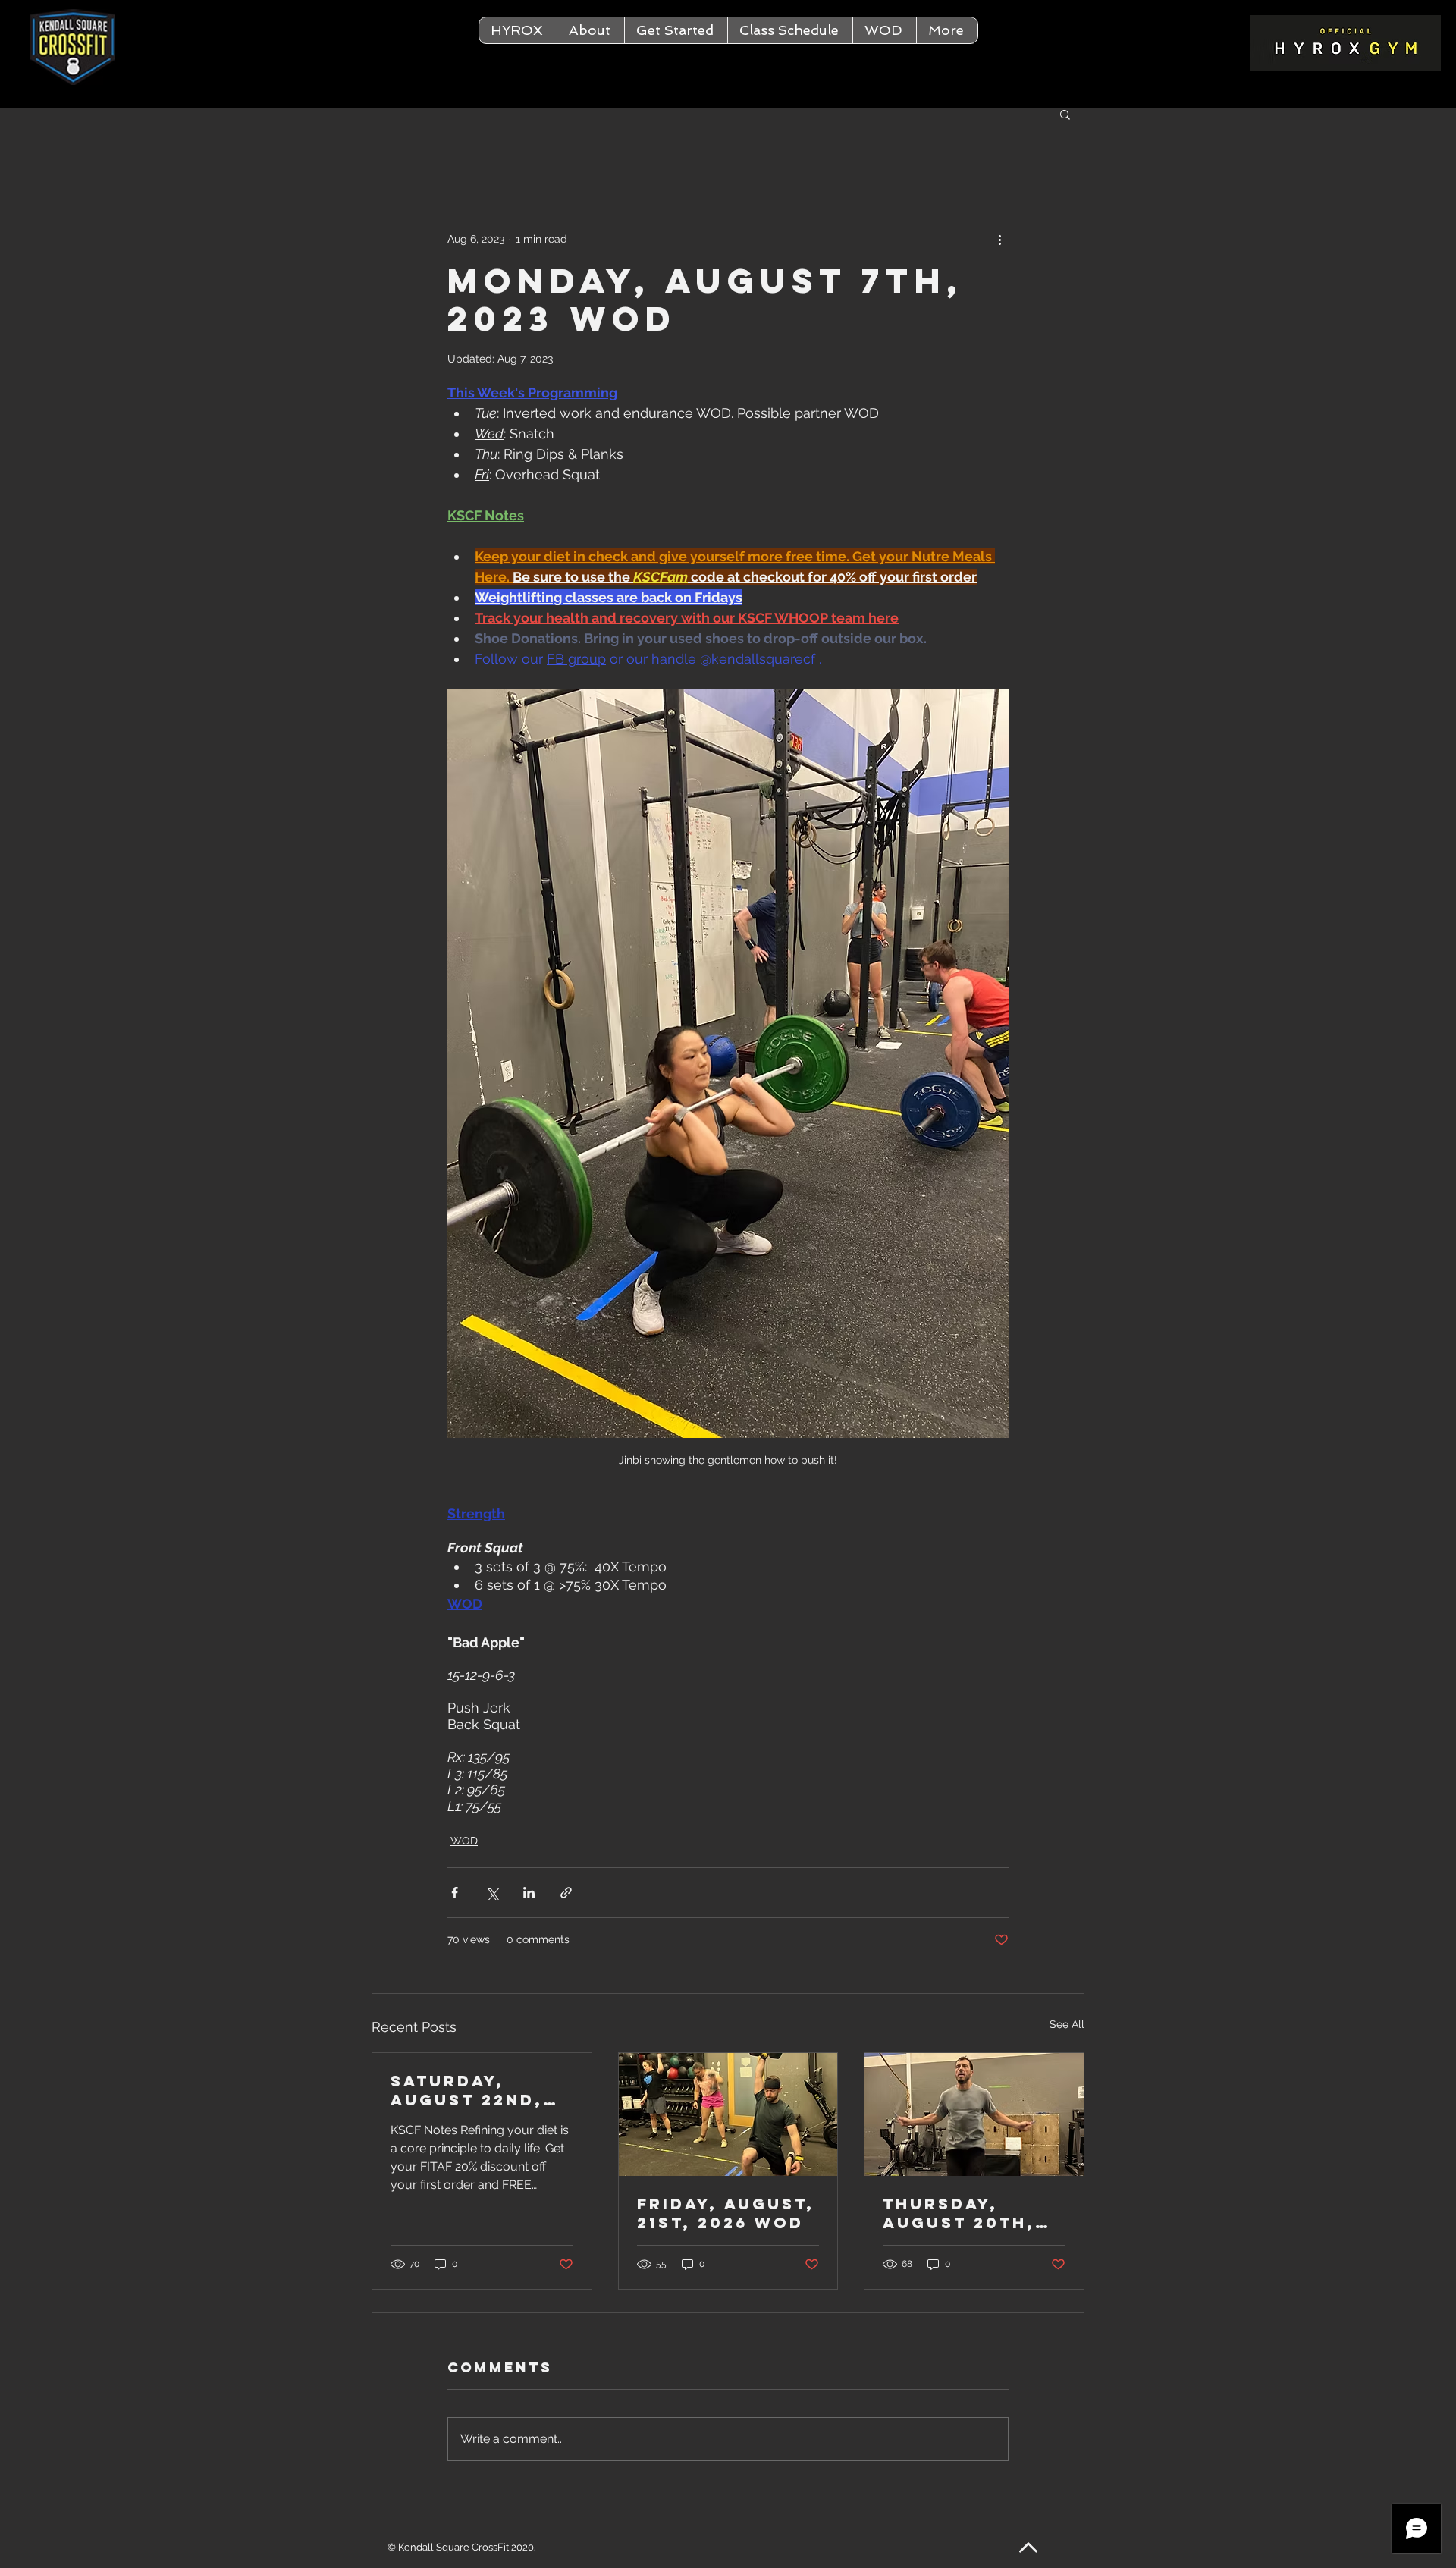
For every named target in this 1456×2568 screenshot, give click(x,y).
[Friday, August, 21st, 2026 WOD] (728, 2114)
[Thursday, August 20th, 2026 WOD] (974, 2114)
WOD (464, 1841)
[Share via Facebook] (455, 1893)
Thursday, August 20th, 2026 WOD (959, 2213)
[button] (590, 30)
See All (1067, 2024)
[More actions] (999, 239)
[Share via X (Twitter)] (492, 1893)
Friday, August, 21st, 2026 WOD (726, 2213)
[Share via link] (566, 1893)
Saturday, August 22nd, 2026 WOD (467, 2090)
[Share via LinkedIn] (529, 1893)
